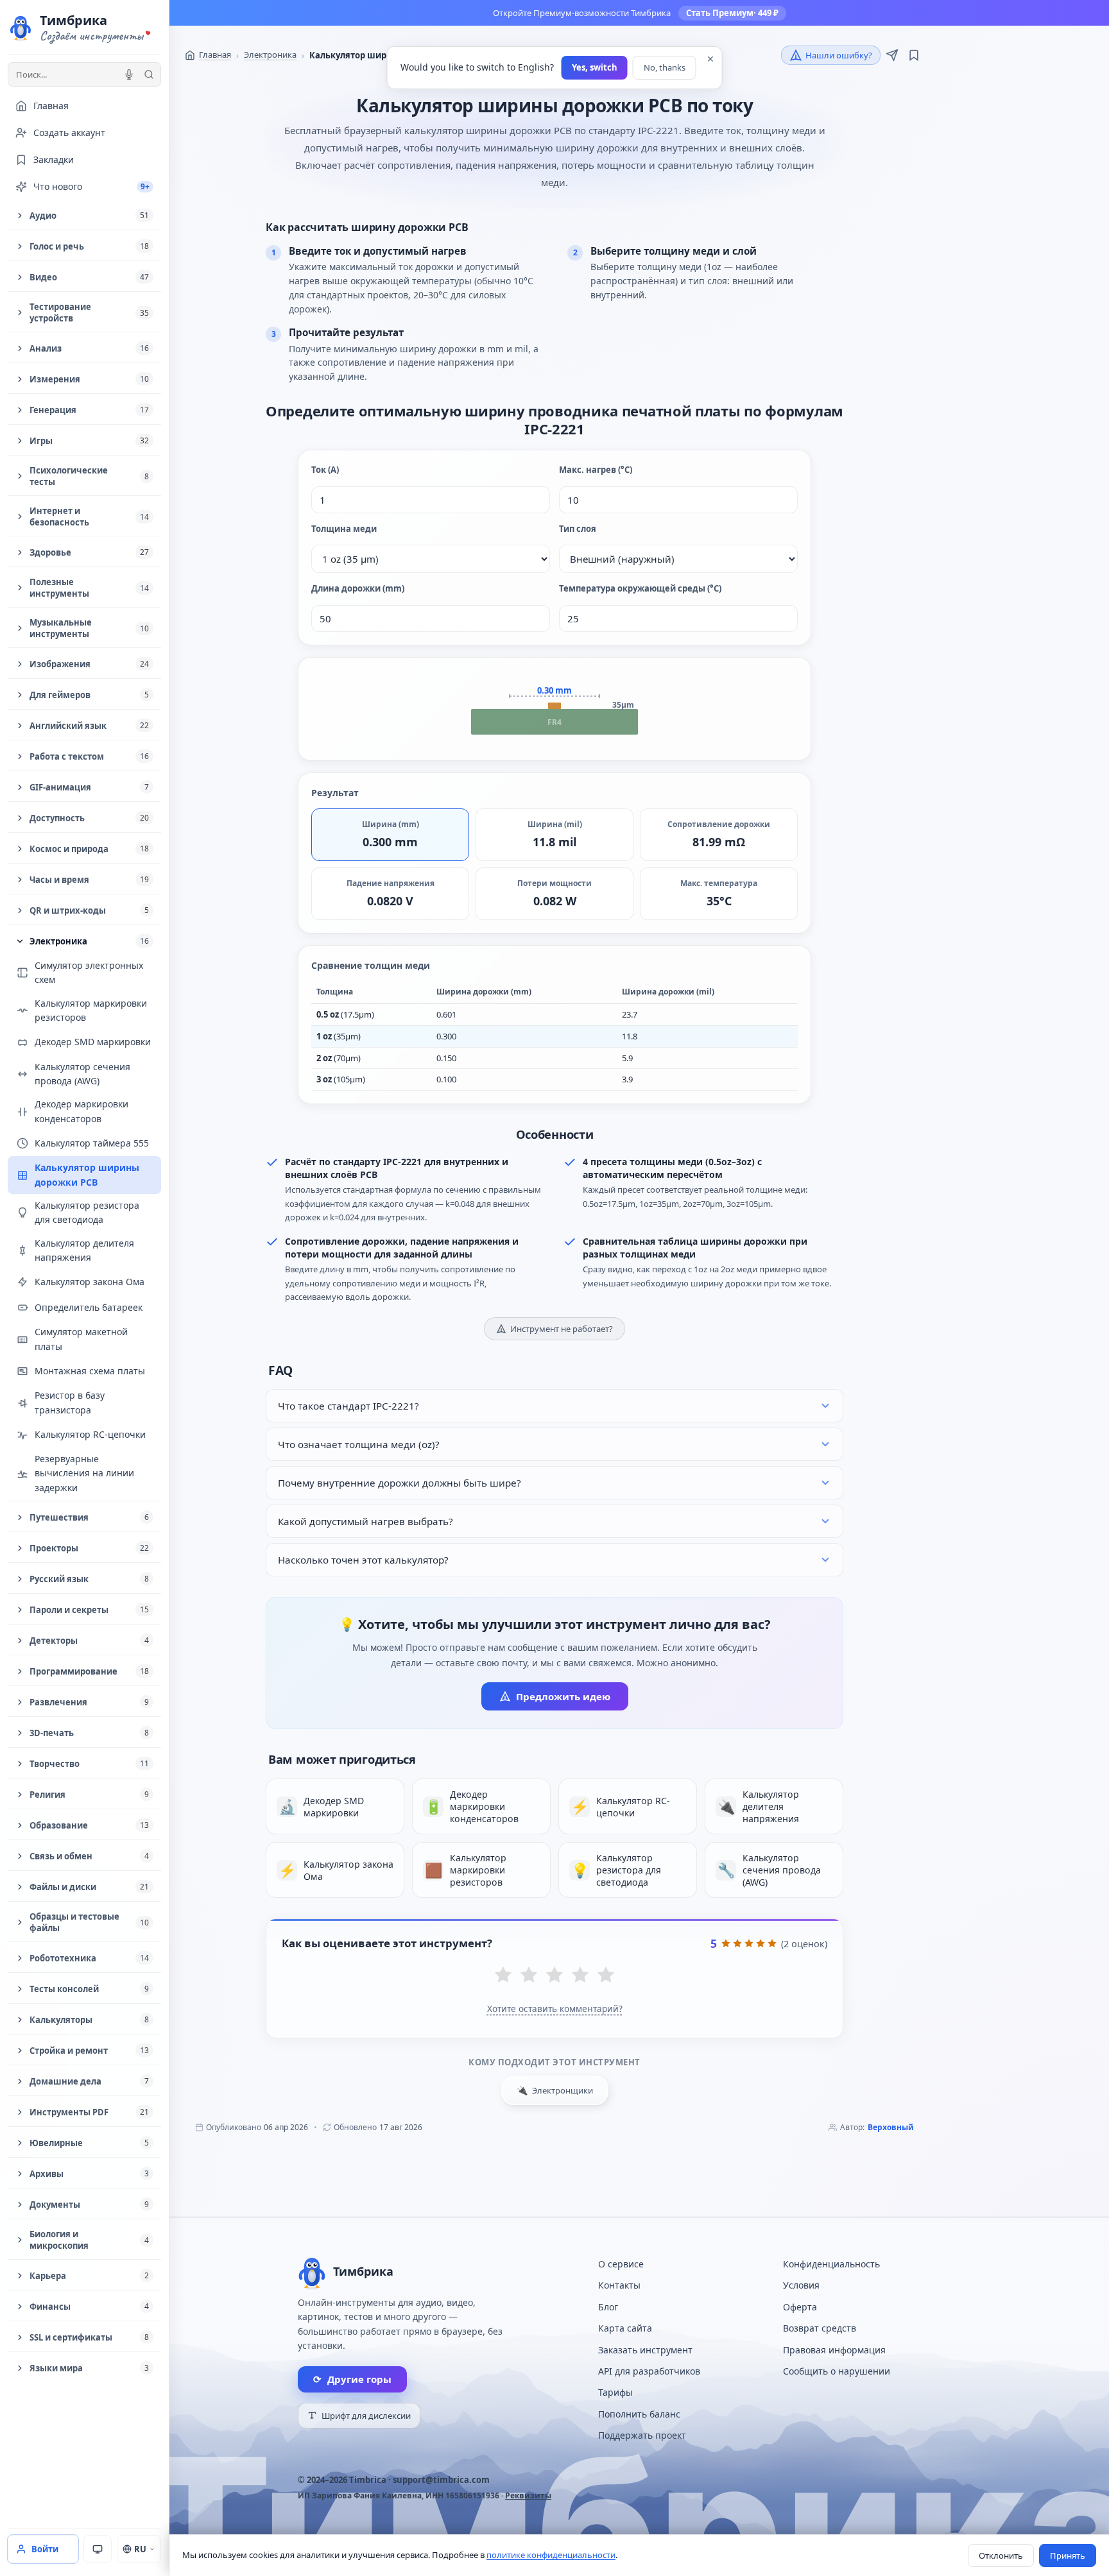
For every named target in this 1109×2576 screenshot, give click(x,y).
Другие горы (352, 2379)
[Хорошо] (580, 1976)
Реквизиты (528, 2495)
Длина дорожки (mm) (358, 588)
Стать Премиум (732, 13)
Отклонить (1001, 2555)
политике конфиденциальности (551, 2555)
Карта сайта (625, 2328)
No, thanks (665, 67)
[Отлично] (606, 1976)
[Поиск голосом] (129, 74)
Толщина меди (344, 529)
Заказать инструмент (645, 2350)
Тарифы (615, 2392)
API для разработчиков (649, 2371)
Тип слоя (578, 529)
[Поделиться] (892, 55)
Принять (1068, 2555)
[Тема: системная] (98, 2549)
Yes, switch (595, 67)
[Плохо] (529, 1976)
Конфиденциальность (831, 2264)
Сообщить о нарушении (837, 2371)
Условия (801, 2285)
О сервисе (621, 2264)
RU (140, 2549)
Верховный (891, 2127)
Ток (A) (325, 470)
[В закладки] (914, 55)
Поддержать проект (642, 2435)
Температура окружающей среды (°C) (640, 588)
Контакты (619, 2285)
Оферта (800, 2307)
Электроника (270, 55)
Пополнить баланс (639, 2414)
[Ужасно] (503, 1976)
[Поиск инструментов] (149, 74)
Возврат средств (820, 2328)
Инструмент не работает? (562, 1329)
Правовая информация (834, 2350)
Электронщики (555, 2090)
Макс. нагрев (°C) (596, 470)
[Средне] (554, 1976)
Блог (608, 2307)
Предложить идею (563, 1696)
